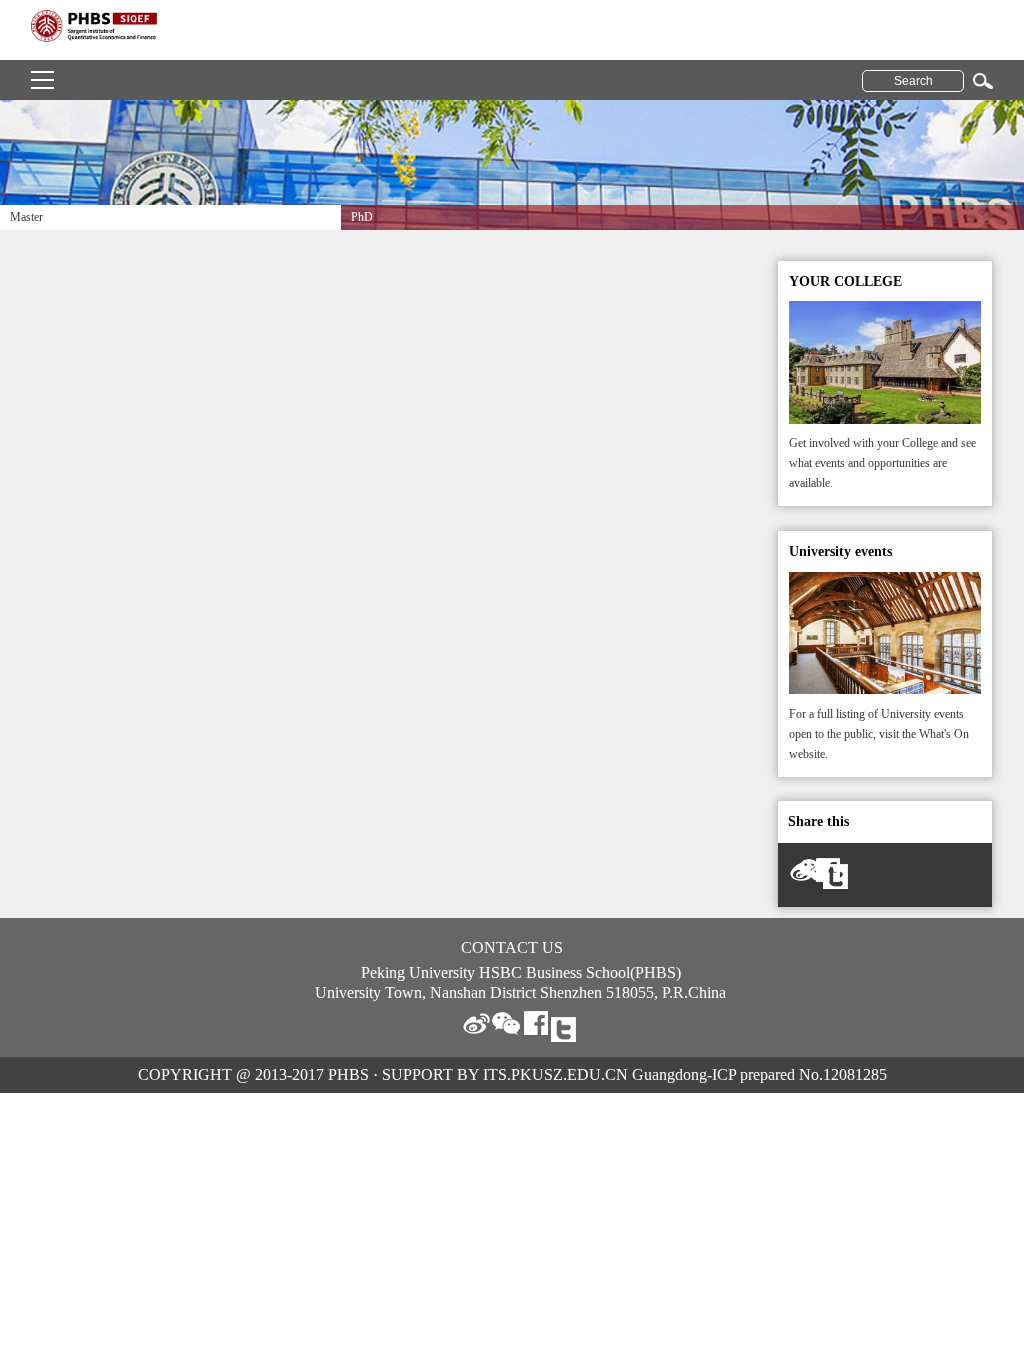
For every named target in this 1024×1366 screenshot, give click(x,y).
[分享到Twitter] (838, 879)
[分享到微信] (506, 1023)
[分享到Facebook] (536, 1023)
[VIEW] (885, 310)
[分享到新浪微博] (476, 1023)
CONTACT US (512, 947)
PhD (362, 217)
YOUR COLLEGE (845, 281)
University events (840, 551)
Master (26, 217)
